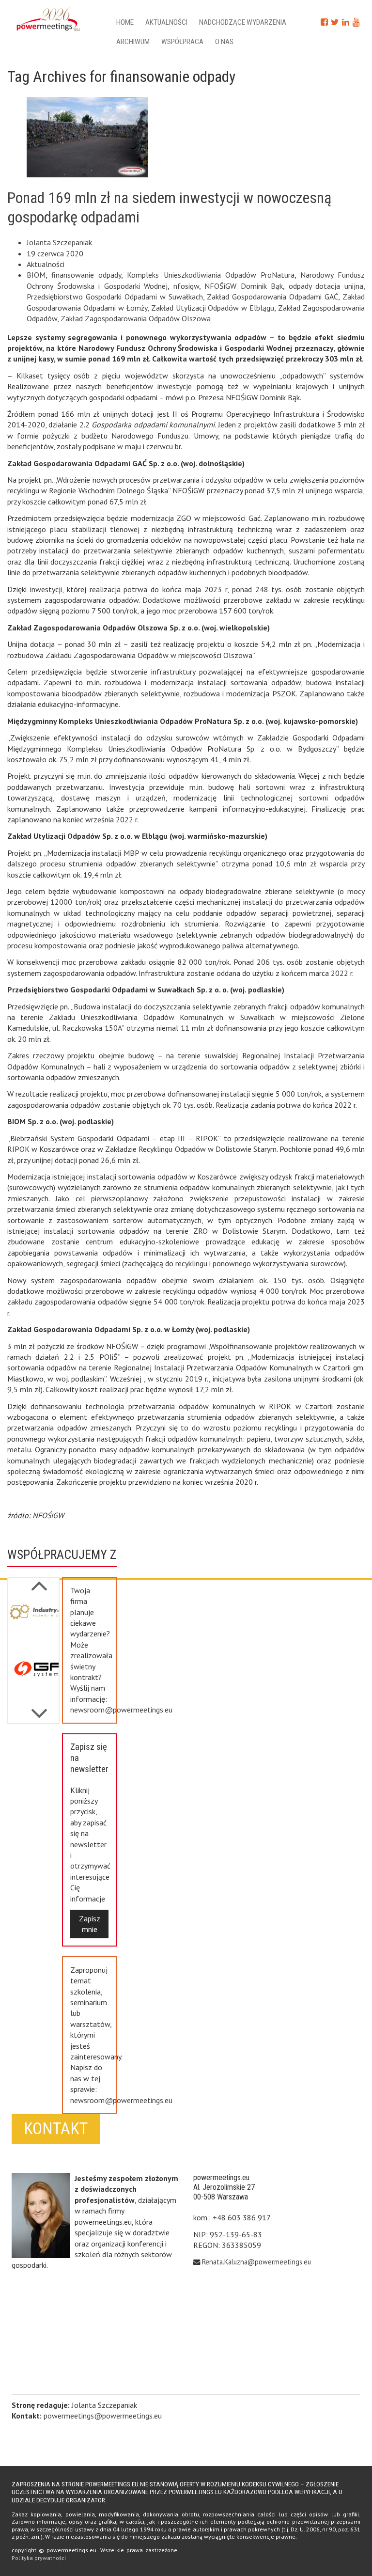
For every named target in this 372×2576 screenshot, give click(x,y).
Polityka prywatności (39, 2558)
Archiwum (133, 42)
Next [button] (39, 1581)
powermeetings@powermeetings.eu (103, 2416)
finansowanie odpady (86, 275)
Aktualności (166, 22)
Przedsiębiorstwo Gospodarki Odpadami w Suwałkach (115, 297)
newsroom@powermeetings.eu (121, 1710)
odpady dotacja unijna (326, 286)
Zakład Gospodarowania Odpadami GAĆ (272, 297)
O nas (224, 42)
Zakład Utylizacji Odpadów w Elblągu (213, 308)
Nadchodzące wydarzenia (243, 22)
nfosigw (186, 286)
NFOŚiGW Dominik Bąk (244, 286)
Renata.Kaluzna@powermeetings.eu (256, 2262)
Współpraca (182, 42)
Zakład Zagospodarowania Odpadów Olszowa (136, 318)
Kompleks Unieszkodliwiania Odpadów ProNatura (210, 275)
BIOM (36, 275)
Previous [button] (39, 1709)
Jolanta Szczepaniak (59, 242)
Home (125, 22)
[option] (33, 1624)
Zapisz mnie (90, 1924)
